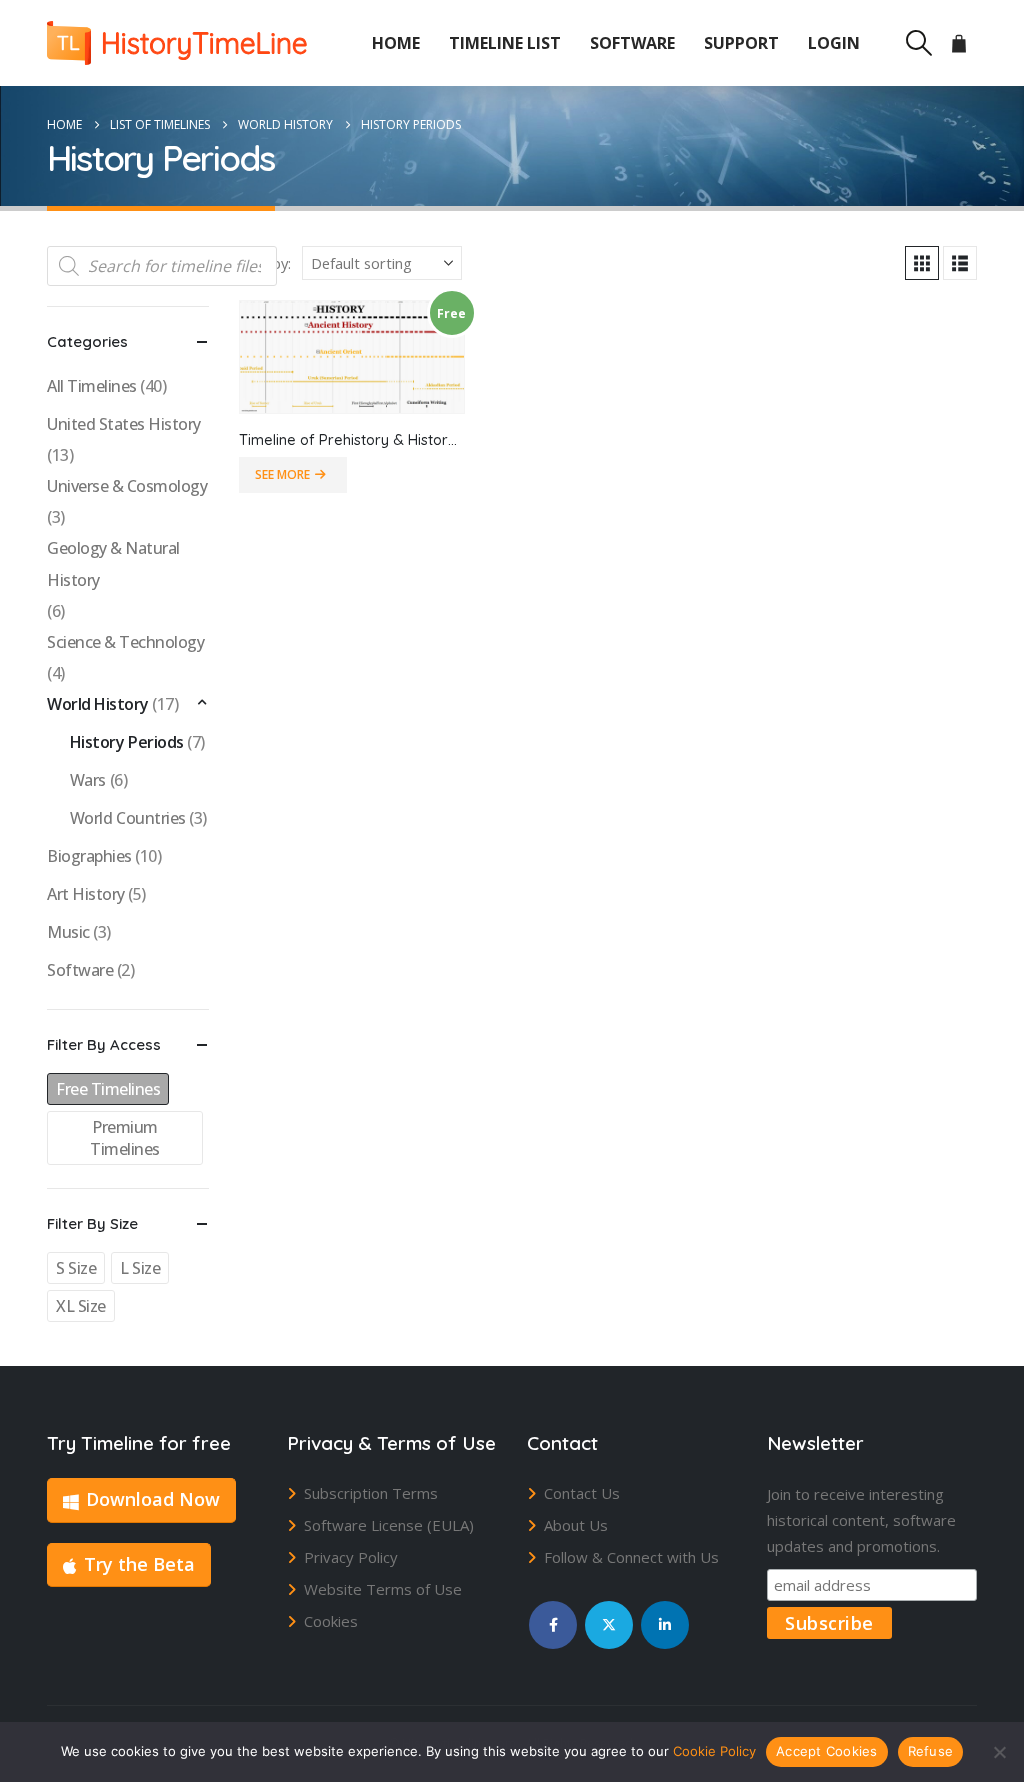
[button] (918, 43)
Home (396, 43)
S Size (76, 1268)
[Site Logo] (177, 43)
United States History (124, 424)
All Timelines (92, 386)
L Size (140, 1268)
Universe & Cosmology (127, 486)
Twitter (609, 1625)
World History (98, 704)
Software (632, 43)
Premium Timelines (125, 1138)
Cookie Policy (714, 1751)
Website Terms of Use (383, 1589)
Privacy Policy (351, 1557)
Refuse (931, 1751)
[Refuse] (999, 1752)
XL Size (81, 1306)
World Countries (128, 818)
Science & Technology (125, 642)
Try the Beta (139, 1564)
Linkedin (665, 1625)
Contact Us (582, 1493)
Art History (86, 894)
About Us (576, 1525)
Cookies (331, 1621)
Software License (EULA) (389, 1525)
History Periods (127, 742)
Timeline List (505, 43)
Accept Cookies (827, 1751)
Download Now (153, 1499)
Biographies (89, 856)
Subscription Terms (371, 1493)
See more (282, 474)
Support (741, 43)
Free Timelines (108, 1089)
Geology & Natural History (113, 564)
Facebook (553, 1625)
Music (68, 932)
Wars (88, 780)
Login (834, 43)
